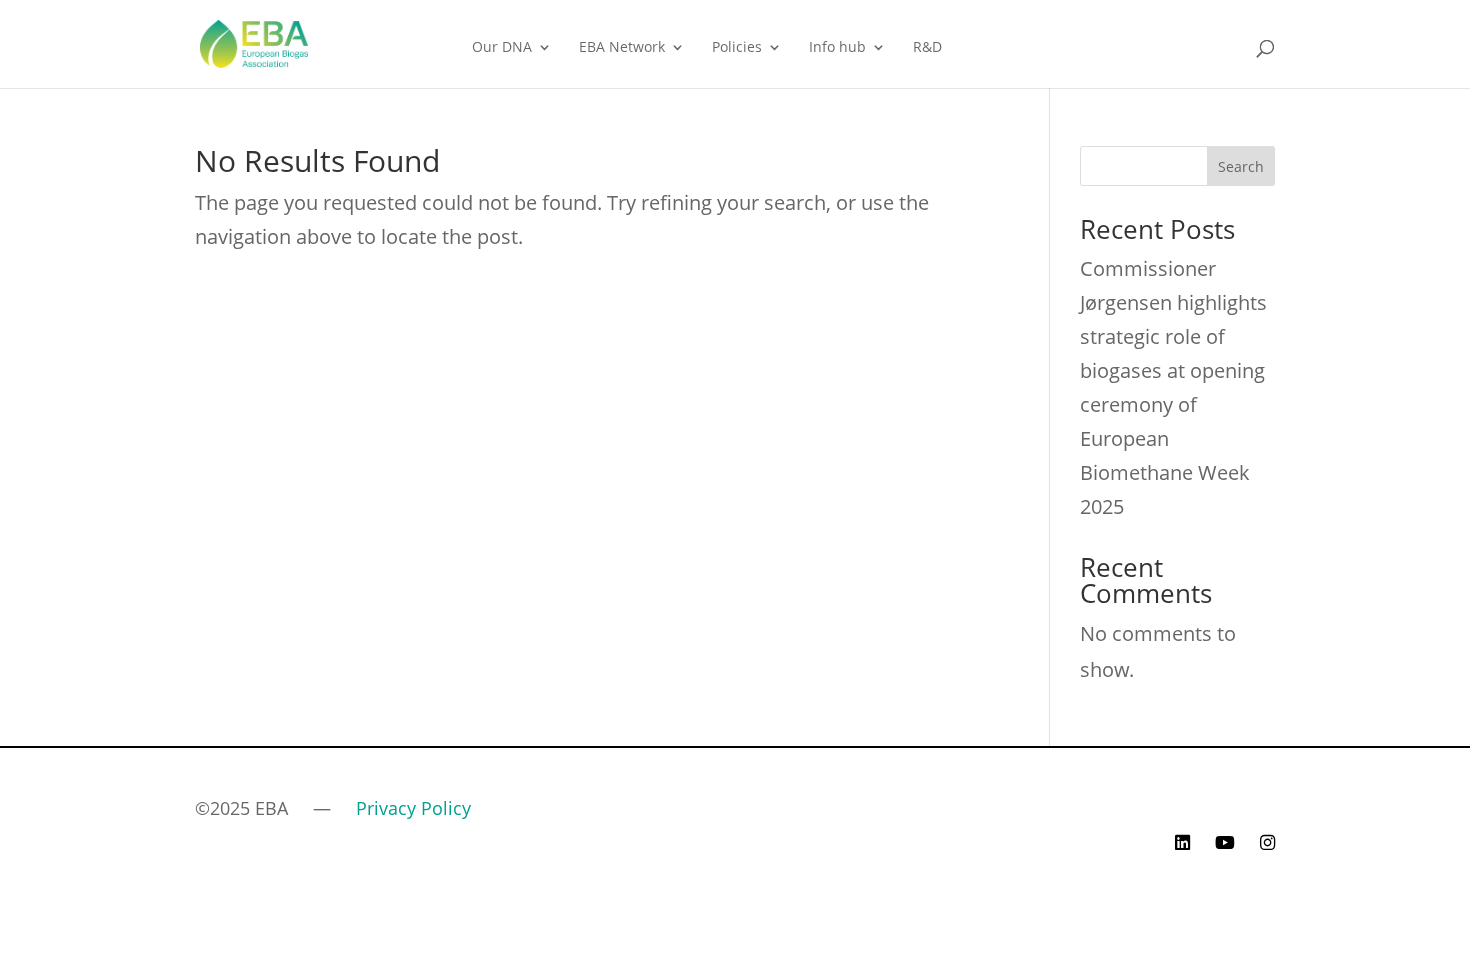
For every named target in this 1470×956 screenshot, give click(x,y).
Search (1241, 166)
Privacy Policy (413, 808)
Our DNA (502, 48)
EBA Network (622, 48)
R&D (927, 48)
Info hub (837, 48)
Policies (737, 48)
